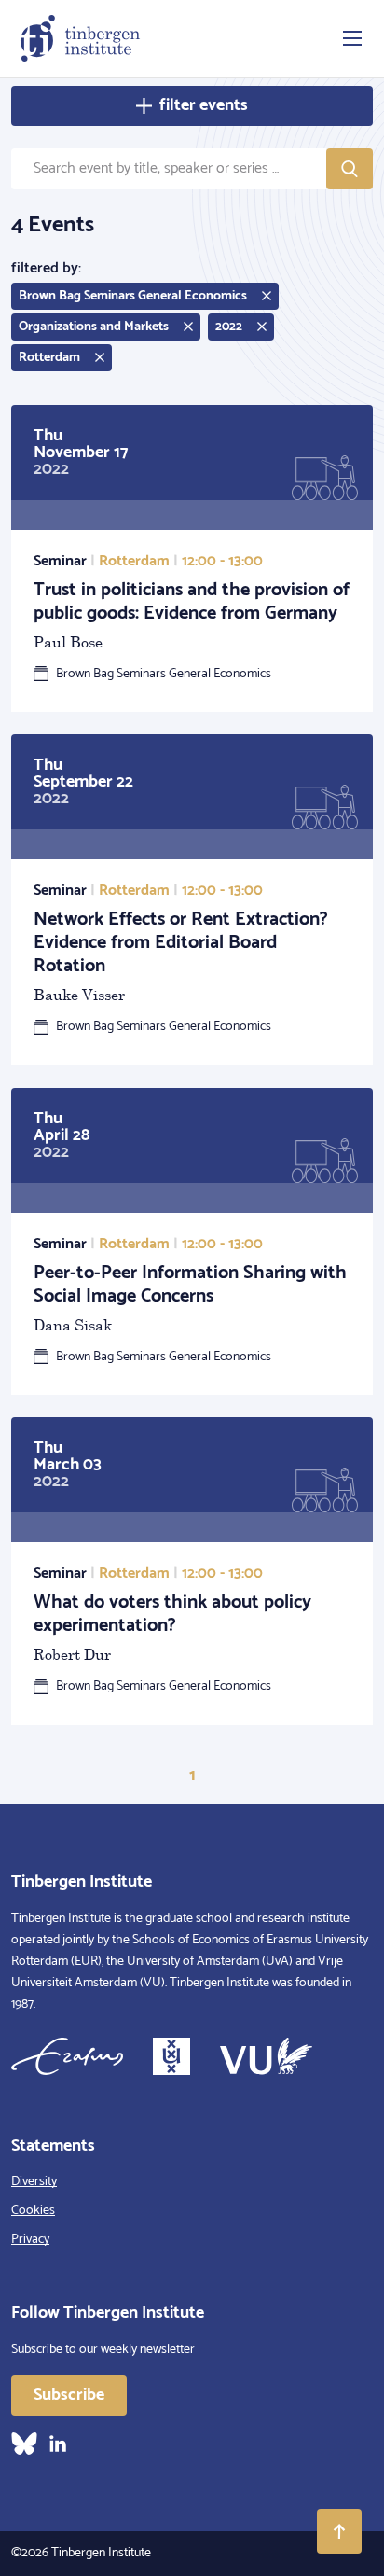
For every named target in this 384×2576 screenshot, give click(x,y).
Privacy (30, 2240)
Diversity (34, 2182)
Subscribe (69, 2395)
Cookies (33, 2211)
